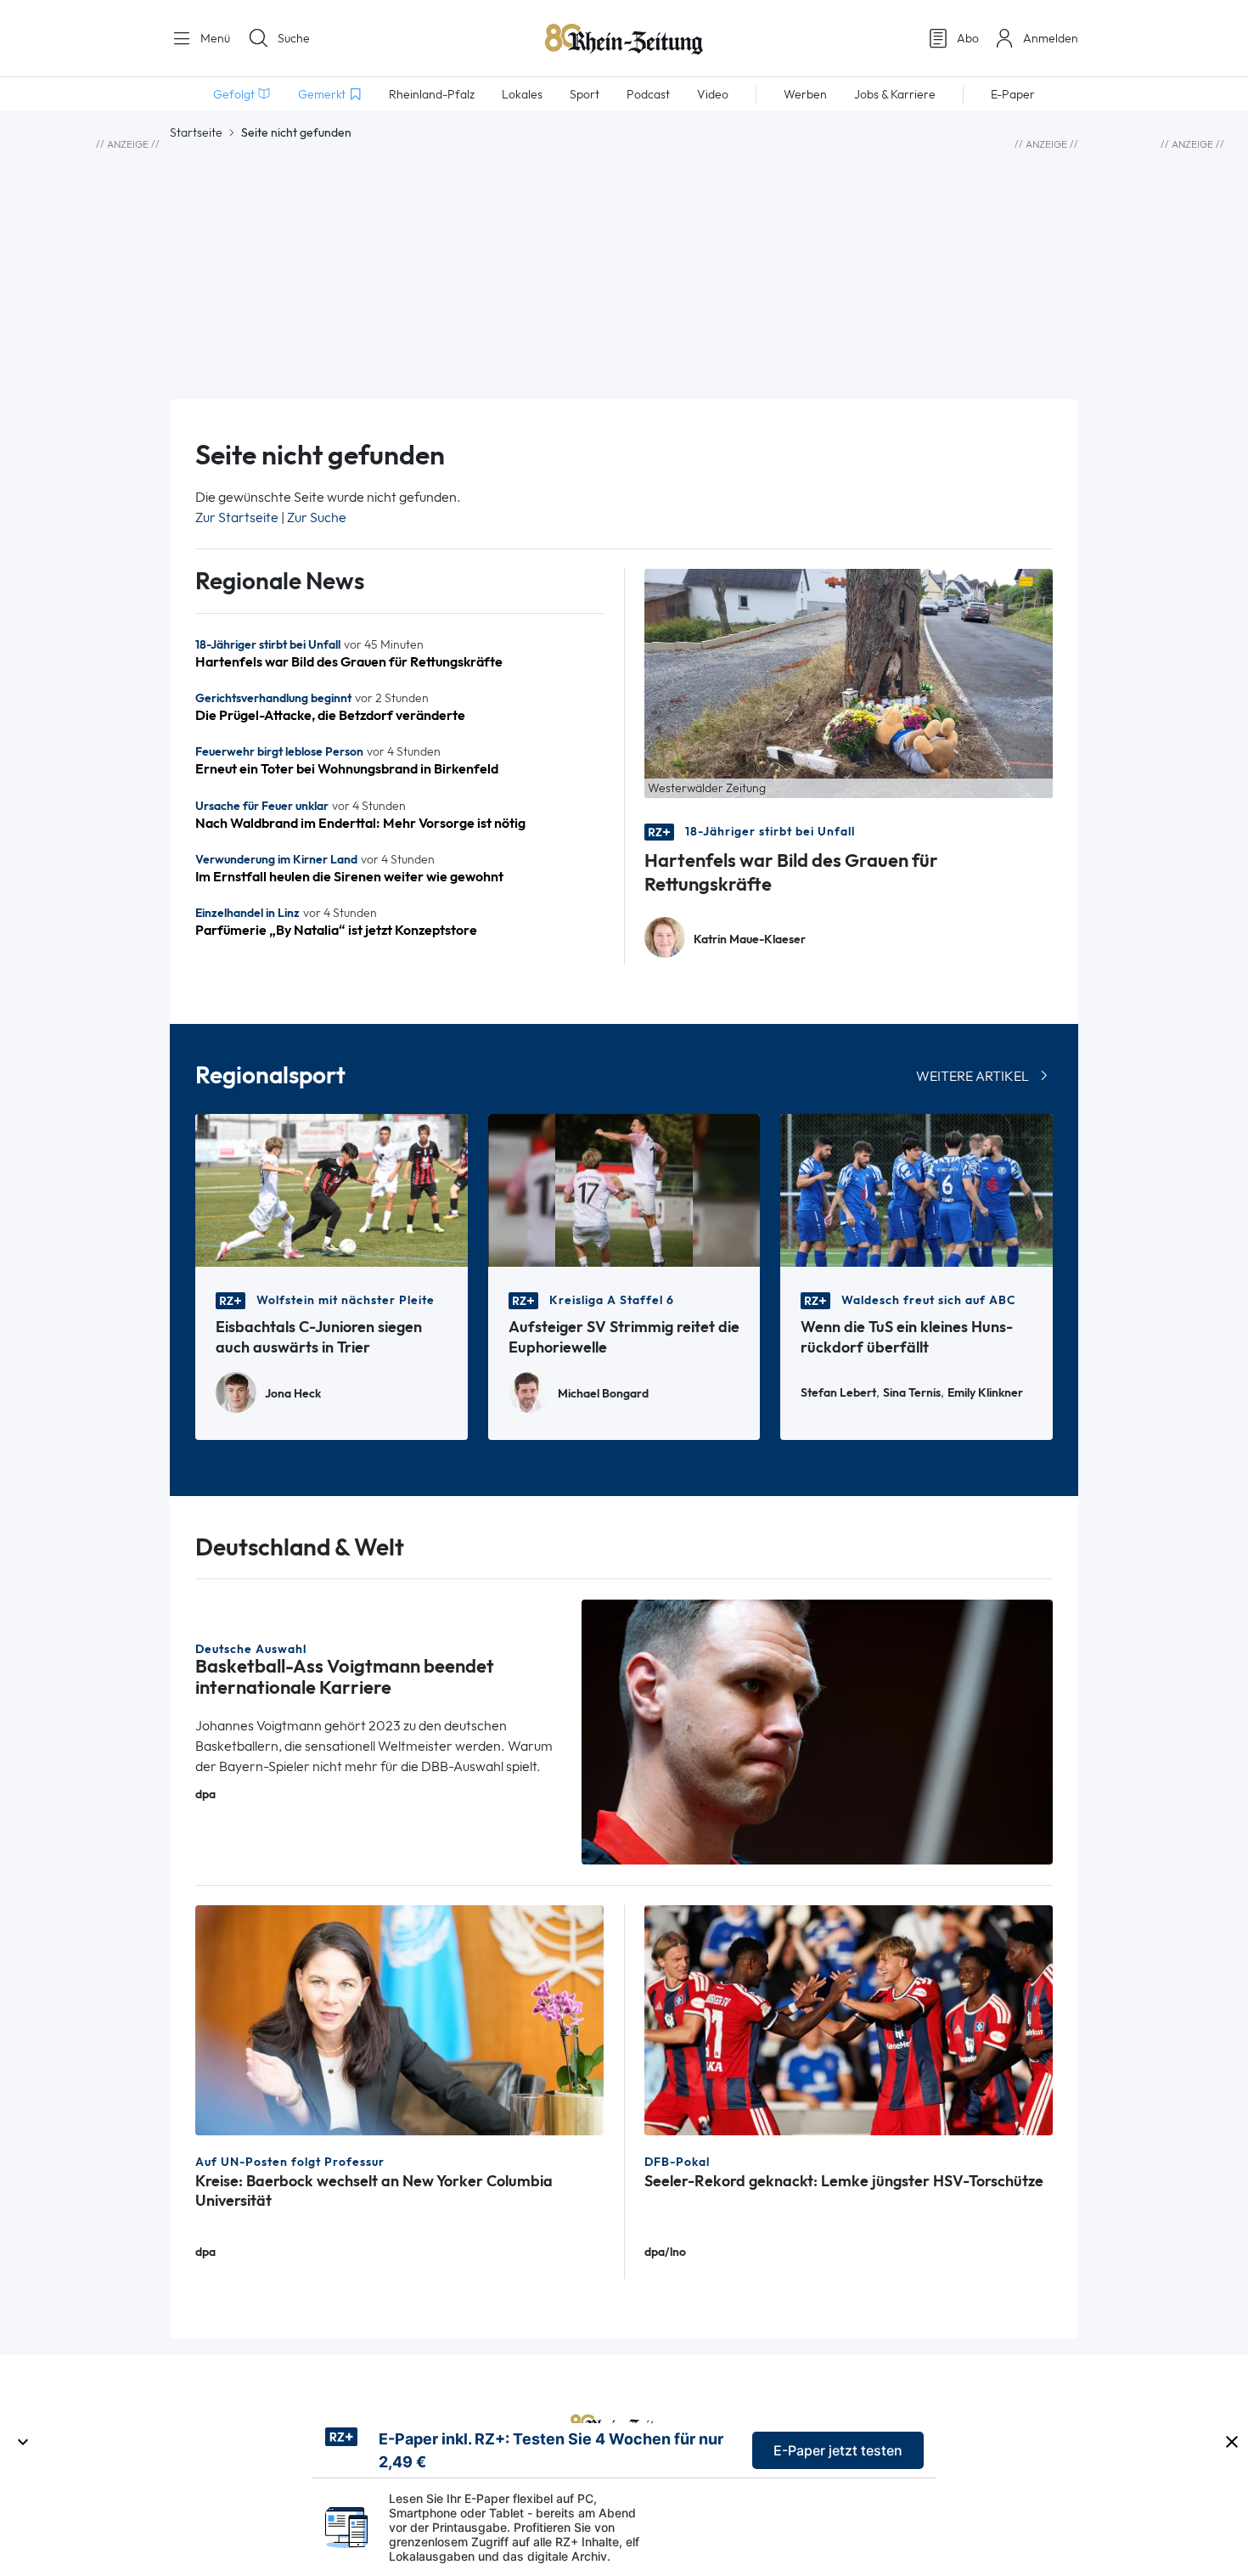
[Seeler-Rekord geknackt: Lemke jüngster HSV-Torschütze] (849, 2019)
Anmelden (1051, 38)
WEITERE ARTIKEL (973, 1076)
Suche (294, 38)
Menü (214, 38)
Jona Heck (293, 1394)
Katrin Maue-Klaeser (750, 939)
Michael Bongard (603, 1394)
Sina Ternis (912, 1393)
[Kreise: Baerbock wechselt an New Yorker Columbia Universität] (399, 2019)
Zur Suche (317, 517)
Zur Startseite (237, 517)
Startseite (196, 132)
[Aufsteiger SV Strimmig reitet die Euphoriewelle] (624, 1189)
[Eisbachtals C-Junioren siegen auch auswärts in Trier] (332, 1189)
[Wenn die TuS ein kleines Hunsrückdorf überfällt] (916, 1189)
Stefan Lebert (838, 1393)
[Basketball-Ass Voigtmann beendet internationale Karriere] (818, 1731)
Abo (968, 38)
